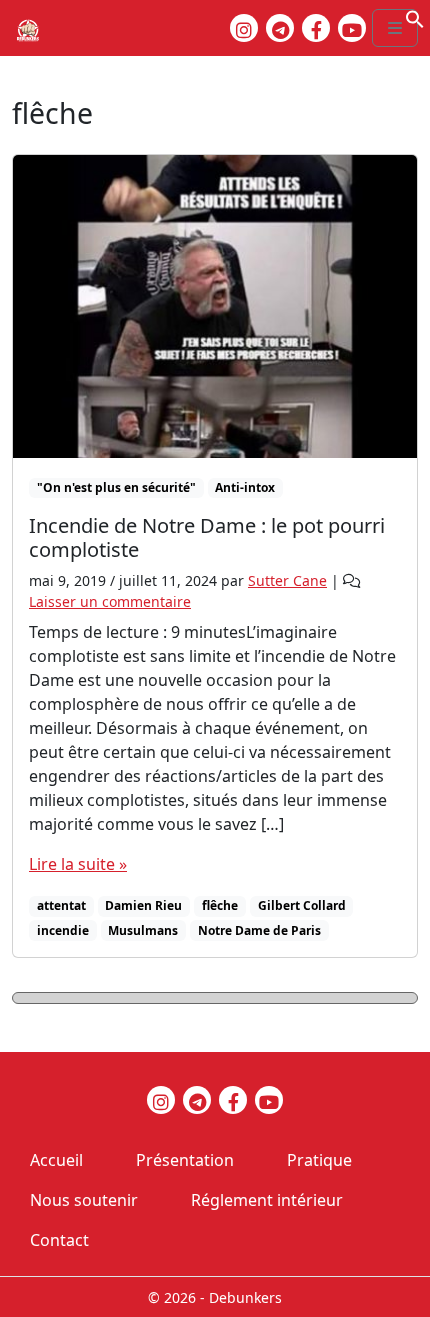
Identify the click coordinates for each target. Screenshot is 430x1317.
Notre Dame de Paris (259, 930)
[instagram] (244, 28)
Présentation (185, 1160)
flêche (220, 905)
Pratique (319, 1160)
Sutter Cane (287, 580)
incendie (63, 930)
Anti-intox (245, 487)
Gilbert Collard (302, 905)
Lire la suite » (78, 864)
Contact (59, 1240)
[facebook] (316, 28)
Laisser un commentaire (110, 601)
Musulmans (143, 930)
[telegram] (280, 28)
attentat (61, 905)
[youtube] (352, 28)
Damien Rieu (143, 905)
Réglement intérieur (267, 1200)
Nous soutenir (84, 1200)
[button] (415, 17)
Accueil (56, 1160)
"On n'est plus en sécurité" (116, 487)
